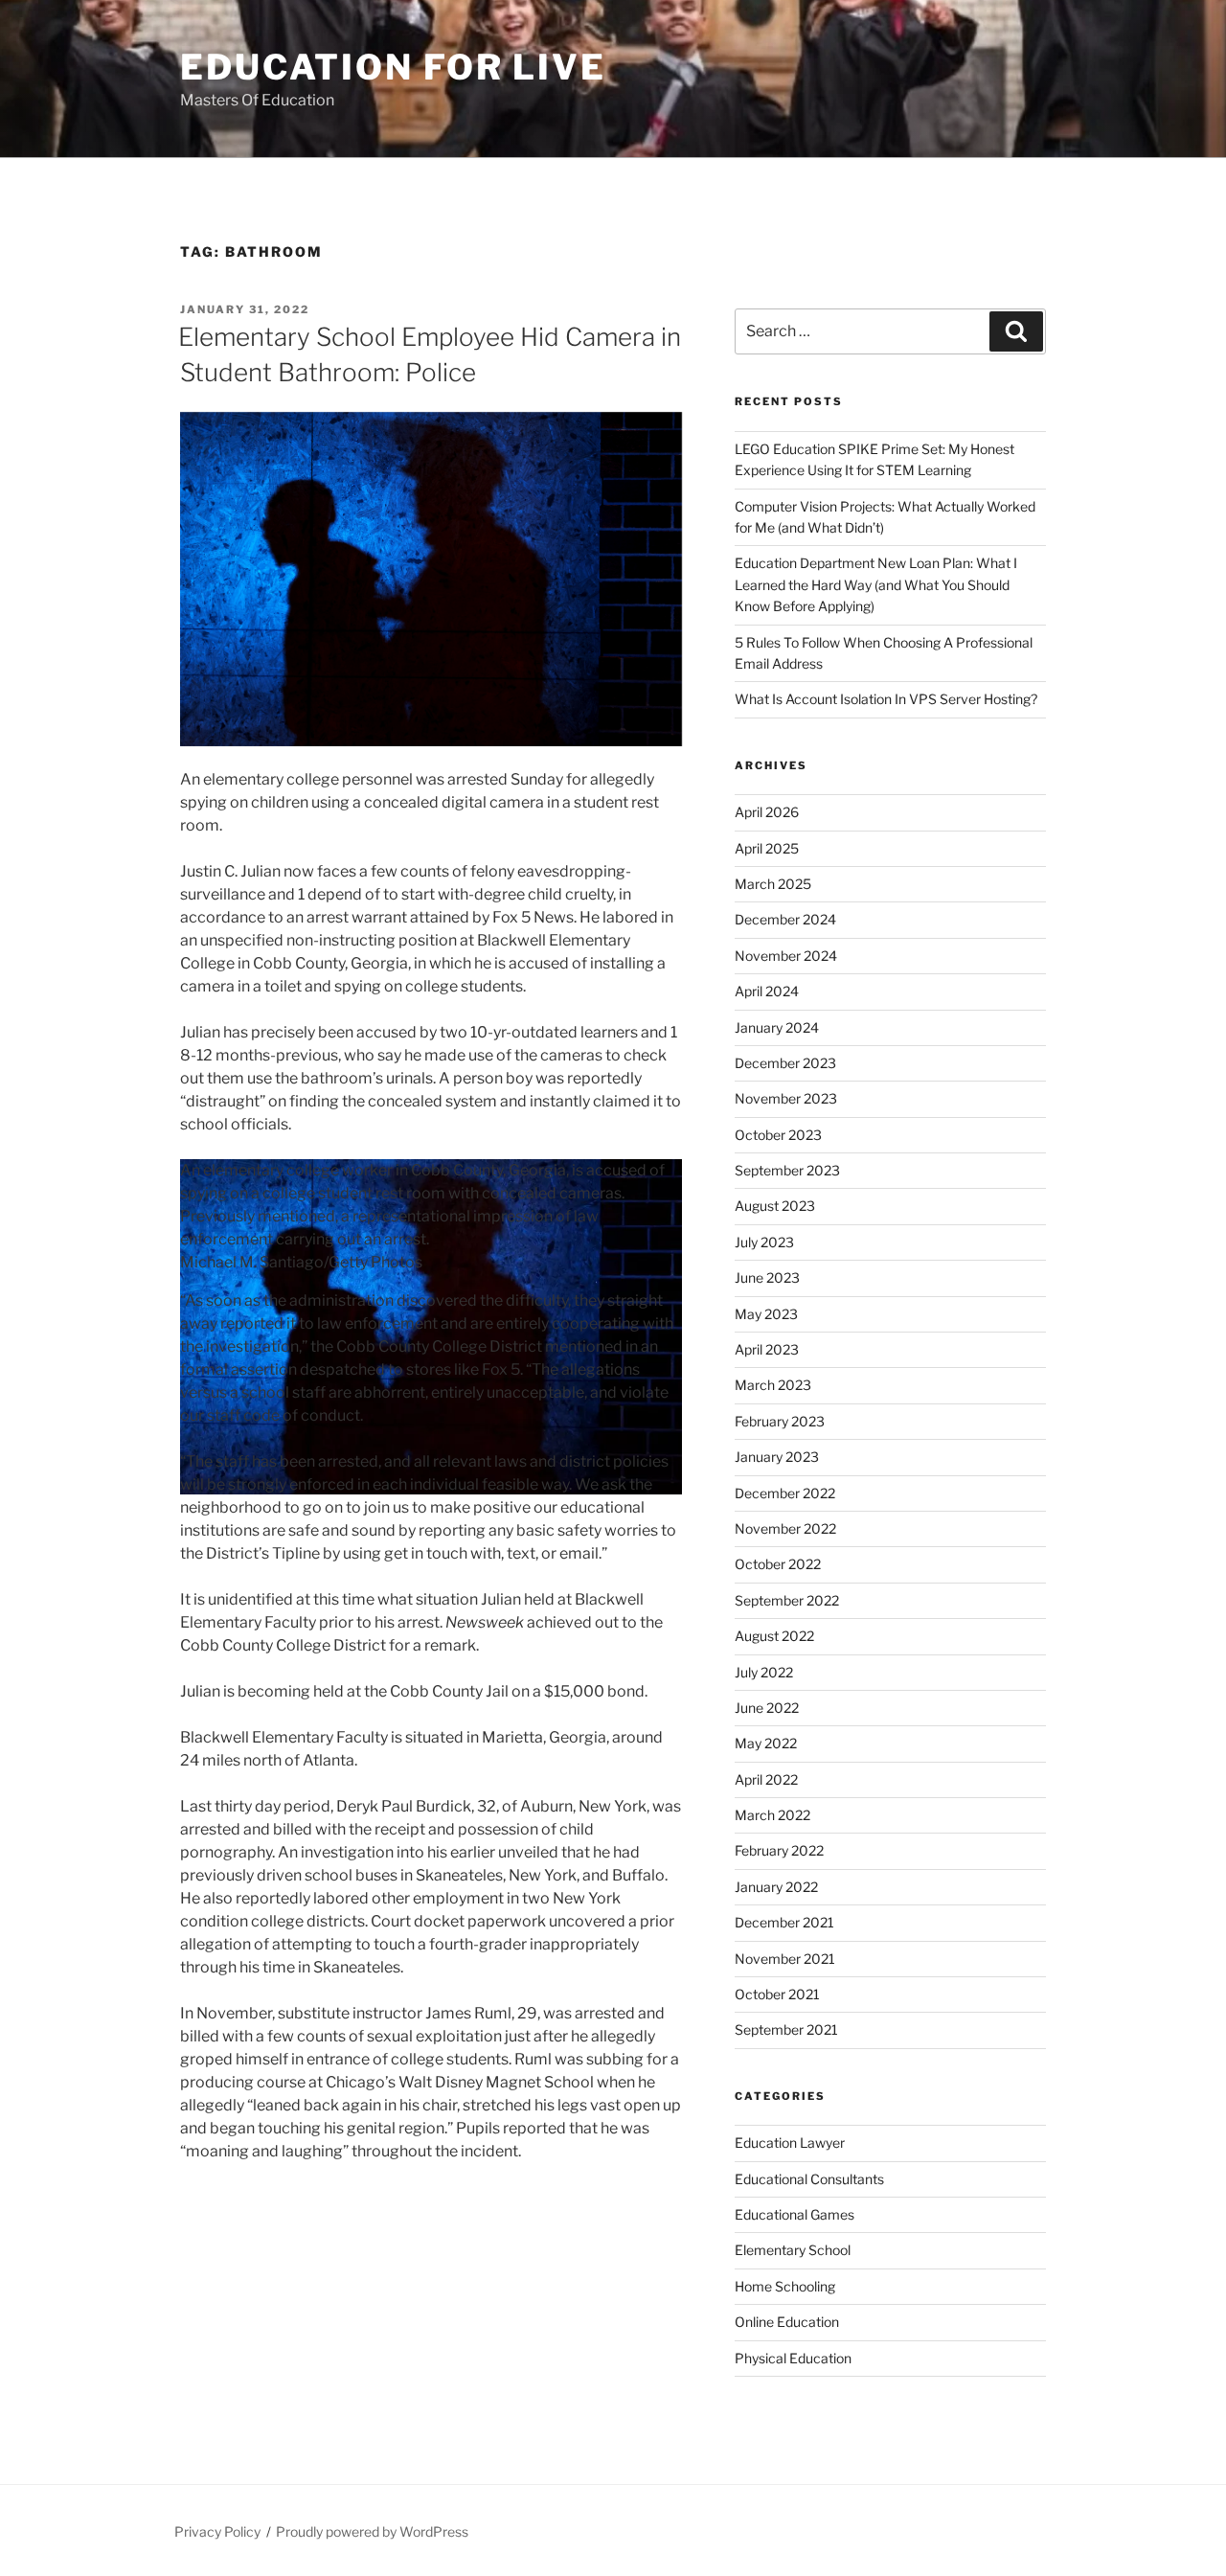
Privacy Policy (217, 2531)
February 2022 (779, 1850)
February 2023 (780, 1421)
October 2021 (777, 1994)
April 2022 (766, 1779)
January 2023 (777, 1457)
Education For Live (393, 67)
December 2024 (785, 919)
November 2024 (786, 956)
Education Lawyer (790, 2143)
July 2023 (764, 1242)
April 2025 (767, 848)
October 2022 (778, 1564)
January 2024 (777, 1027)
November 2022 (785, 1528)
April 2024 (767, 991)
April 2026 (767, 812)
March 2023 (773, 1385)
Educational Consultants (809, 2179)
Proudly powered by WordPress (372, 2531)
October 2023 (778, 1135)
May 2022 (766, 1743)
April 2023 (767, 1349)
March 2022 (772, 1815)
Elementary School (793, 2250)
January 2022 (776, 1887)
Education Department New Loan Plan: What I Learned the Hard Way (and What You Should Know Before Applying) (876, 584)
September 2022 (787, 1600)
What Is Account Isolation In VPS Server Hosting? (886, 699)
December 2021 (784, 1922)
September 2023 (787, 1170)
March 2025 (773, 884)
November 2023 (786, 1098)
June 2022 (767, 1708)
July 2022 (764, 1672)
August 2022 (774, 1636)
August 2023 (775, 1206)
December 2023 (785, 1063)
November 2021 (785, 1959)
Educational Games (795, 2214)
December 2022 (785, 1493)
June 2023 (767, 1277)
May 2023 (766, 1314)
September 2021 (786, 2029)
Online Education (787, 2322)
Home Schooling (785, 2286)
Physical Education (793, 2358)
